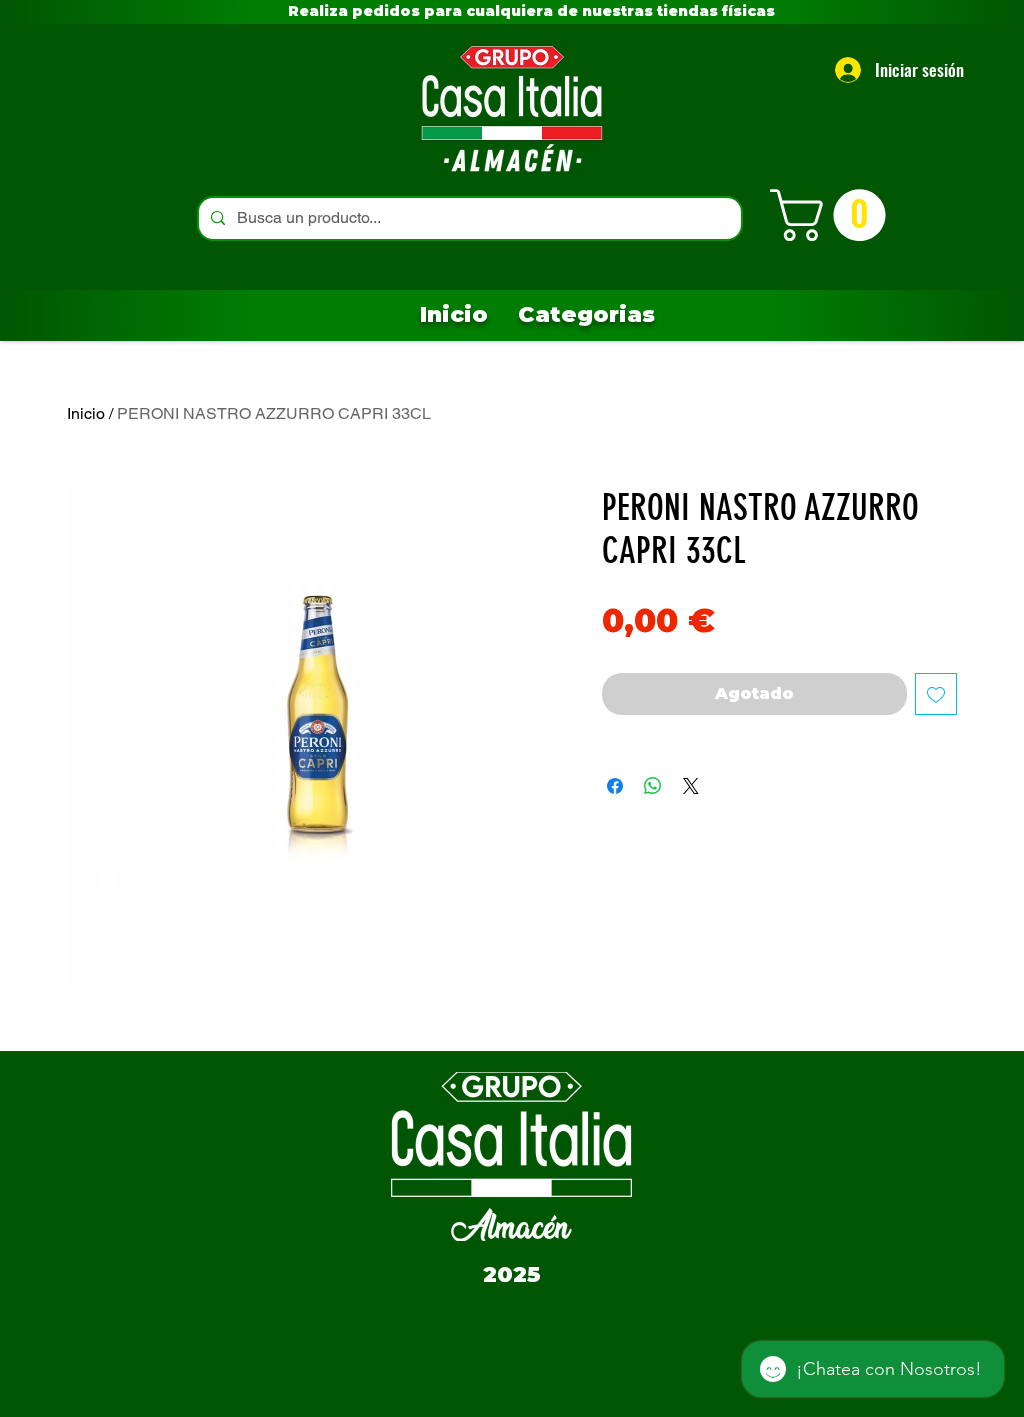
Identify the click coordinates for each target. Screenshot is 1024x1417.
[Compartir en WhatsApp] (653, 786)
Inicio (86, 413)
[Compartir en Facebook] (615, 786)
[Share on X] (691, 786)
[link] (834, 215)
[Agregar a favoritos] (936, 694)
